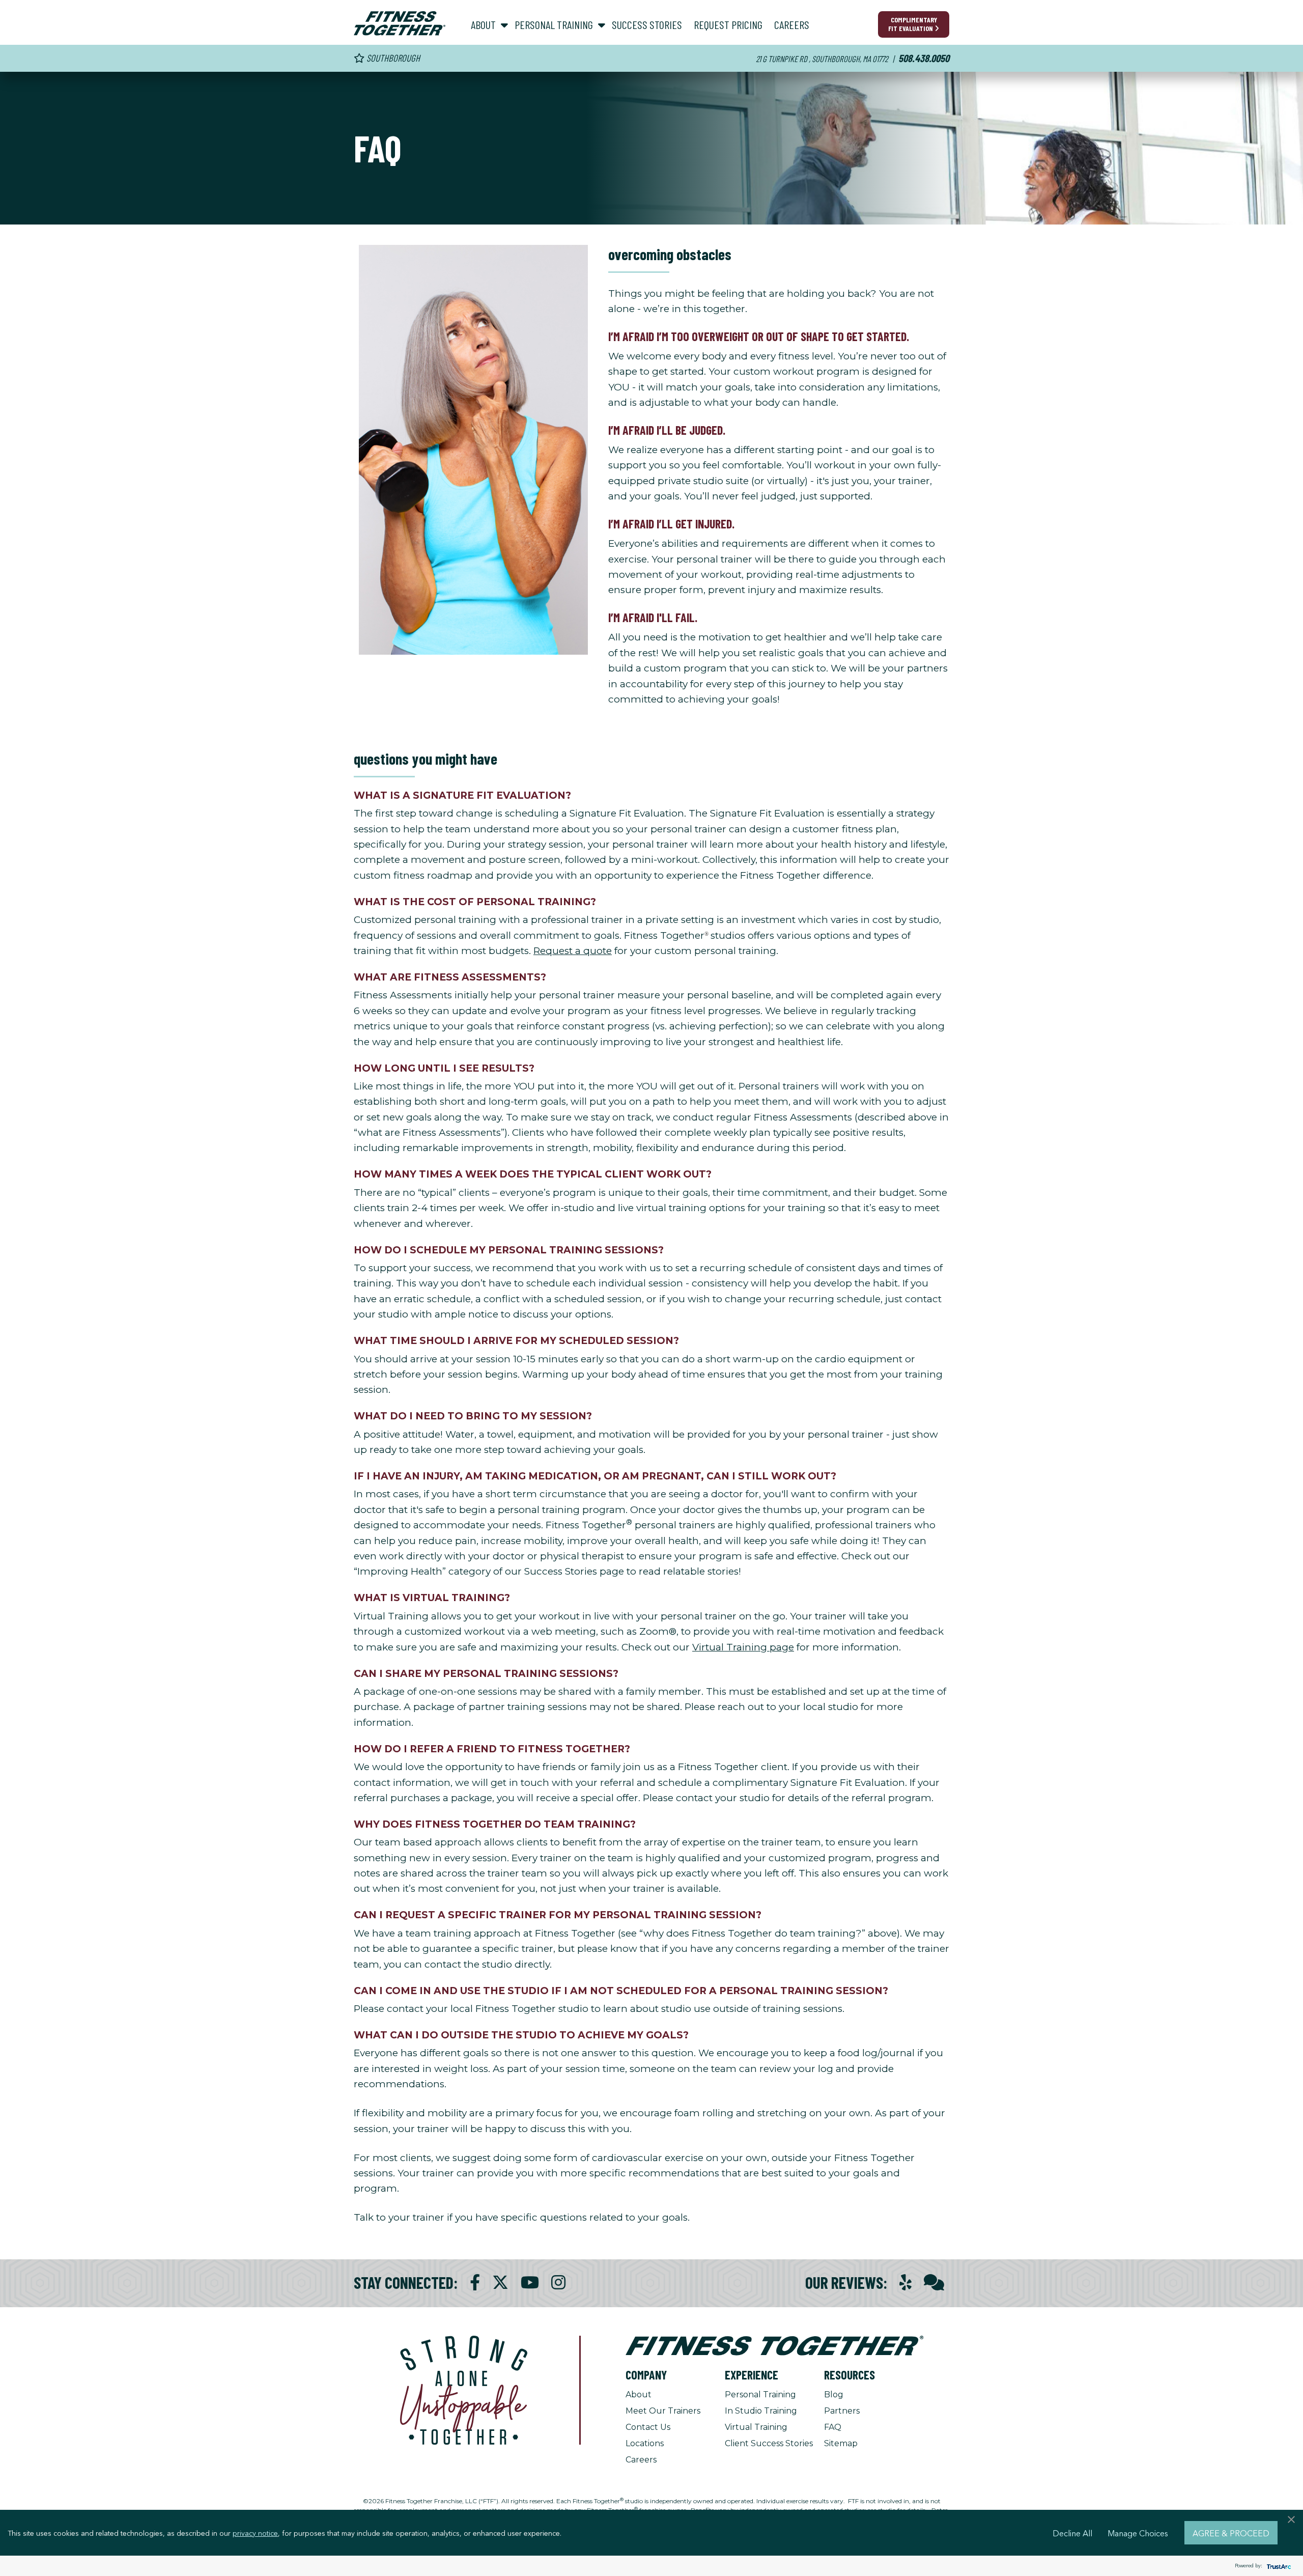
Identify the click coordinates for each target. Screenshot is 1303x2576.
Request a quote (573, 951)
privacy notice (255, 2533)
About (639, 2395)
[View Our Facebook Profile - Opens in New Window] (475, 2283)
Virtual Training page (743, 1647)
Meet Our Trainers (663, 2411)
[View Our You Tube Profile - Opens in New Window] (530, 2283)
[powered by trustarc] (1278, 2566)
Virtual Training (756, 2427)
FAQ (833, 2427)
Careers (641, 2460)
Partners (842, 2411)
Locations (645, 2443)
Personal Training (760, 2395)
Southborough (392, 58)
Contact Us (648, 2427)
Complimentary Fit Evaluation (913, 24)
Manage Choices (1138, 2533)
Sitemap (841, 2443)
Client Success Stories (769, 2443)
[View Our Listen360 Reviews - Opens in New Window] (934, 2283)
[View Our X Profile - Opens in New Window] (500, 2283)
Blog (834, 2395)
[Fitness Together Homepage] (400, 23)
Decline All (1072, 2533)
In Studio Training (761, 2411)
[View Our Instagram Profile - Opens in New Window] (558, 2283)
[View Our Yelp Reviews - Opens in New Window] (905, 2283)
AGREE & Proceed (1231, 2533)
